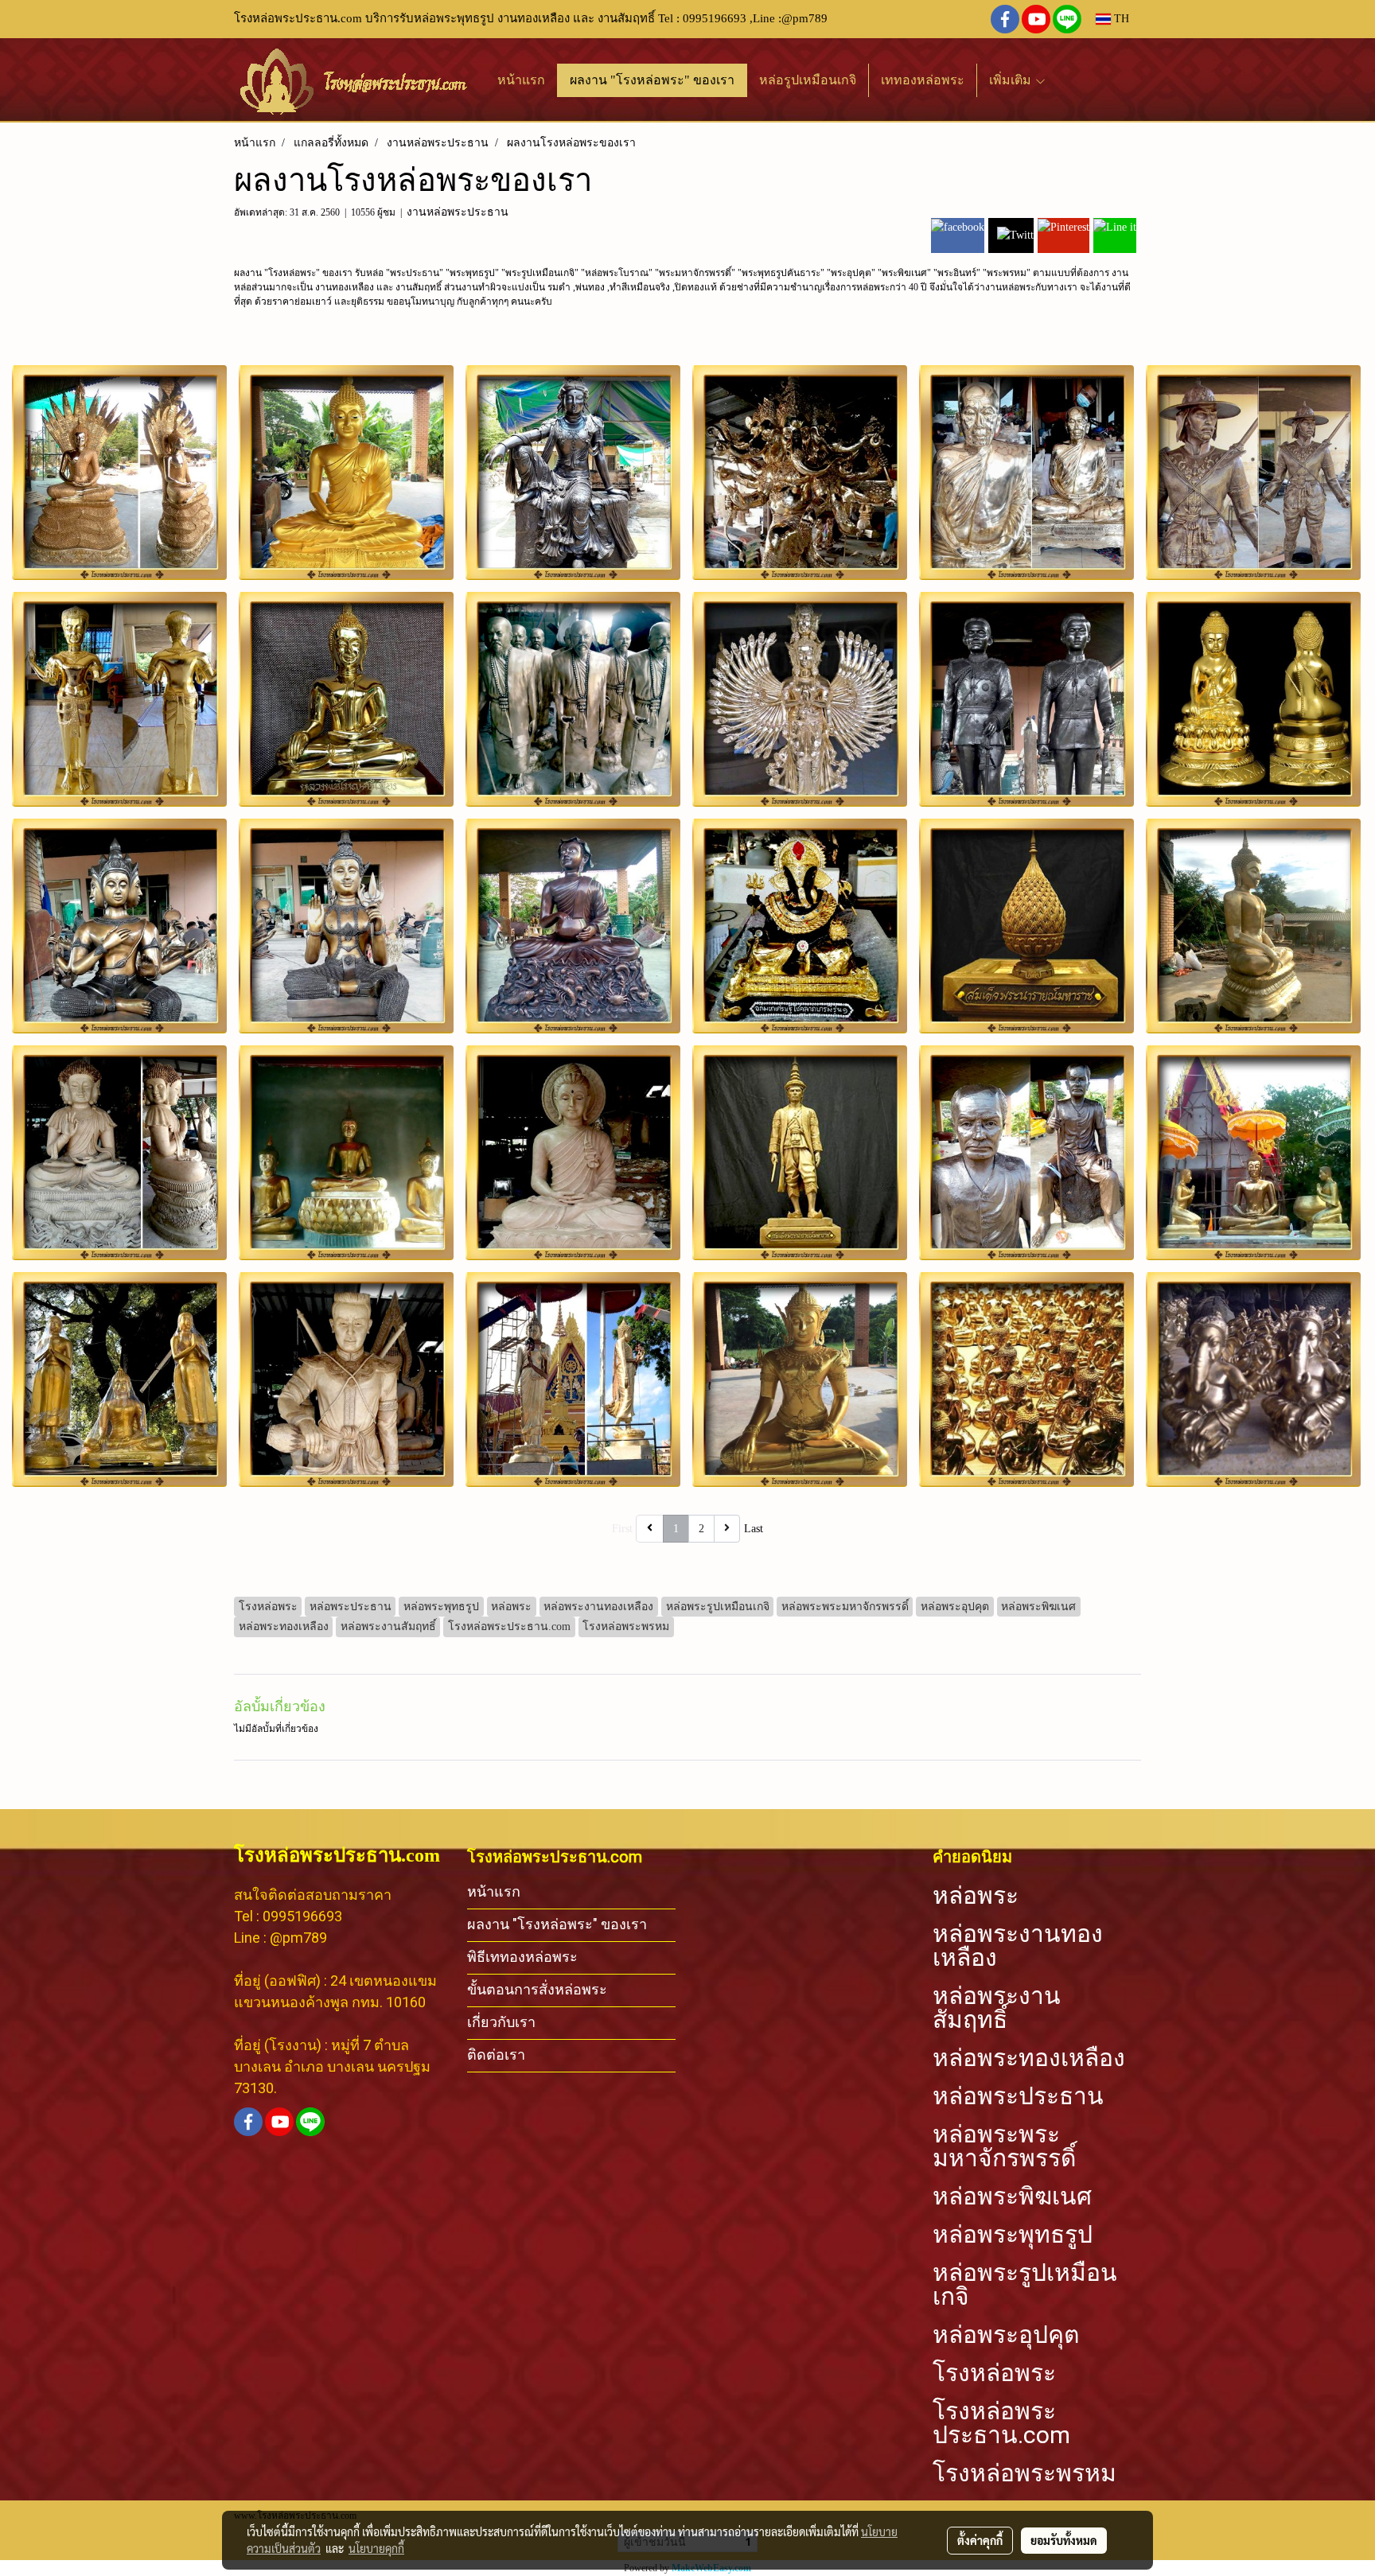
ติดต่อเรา (496, 2055)
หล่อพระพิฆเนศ (1012, 2197)
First (622, 1529)
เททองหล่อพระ (923, 80)
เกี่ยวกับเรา (501, 2022)
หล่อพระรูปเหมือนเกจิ (1025, 2285)
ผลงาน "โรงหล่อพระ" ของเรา (652, 80)
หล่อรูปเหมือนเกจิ (808, 80)
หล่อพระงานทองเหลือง (1018, 1946)
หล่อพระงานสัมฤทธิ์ (997, 2008)
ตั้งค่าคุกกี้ (980, 2540)
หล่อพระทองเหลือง (1029, 2058)
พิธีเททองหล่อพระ (522, 1957)
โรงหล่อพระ (994, 2373)
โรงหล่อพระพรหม (1024, 2473)
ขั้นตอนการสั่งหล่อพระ (537, 1989)
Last (754, 1529)
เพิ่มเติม (1012, 80)
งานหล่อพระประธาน (458, 212)
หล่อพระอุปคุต (1006, 2335)
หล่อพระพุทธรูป (1013, 2235)
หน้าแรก (521, 80)
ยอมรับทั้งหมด (1064, 2540)
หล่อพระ (976, 1896)
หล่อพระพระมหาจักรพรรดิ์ (1004, 2146)
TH (1120, 19)
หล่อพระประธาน (1018, 2096)
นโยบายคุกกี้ (376, 2548)
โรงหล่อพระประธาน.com (1001, 2423)
